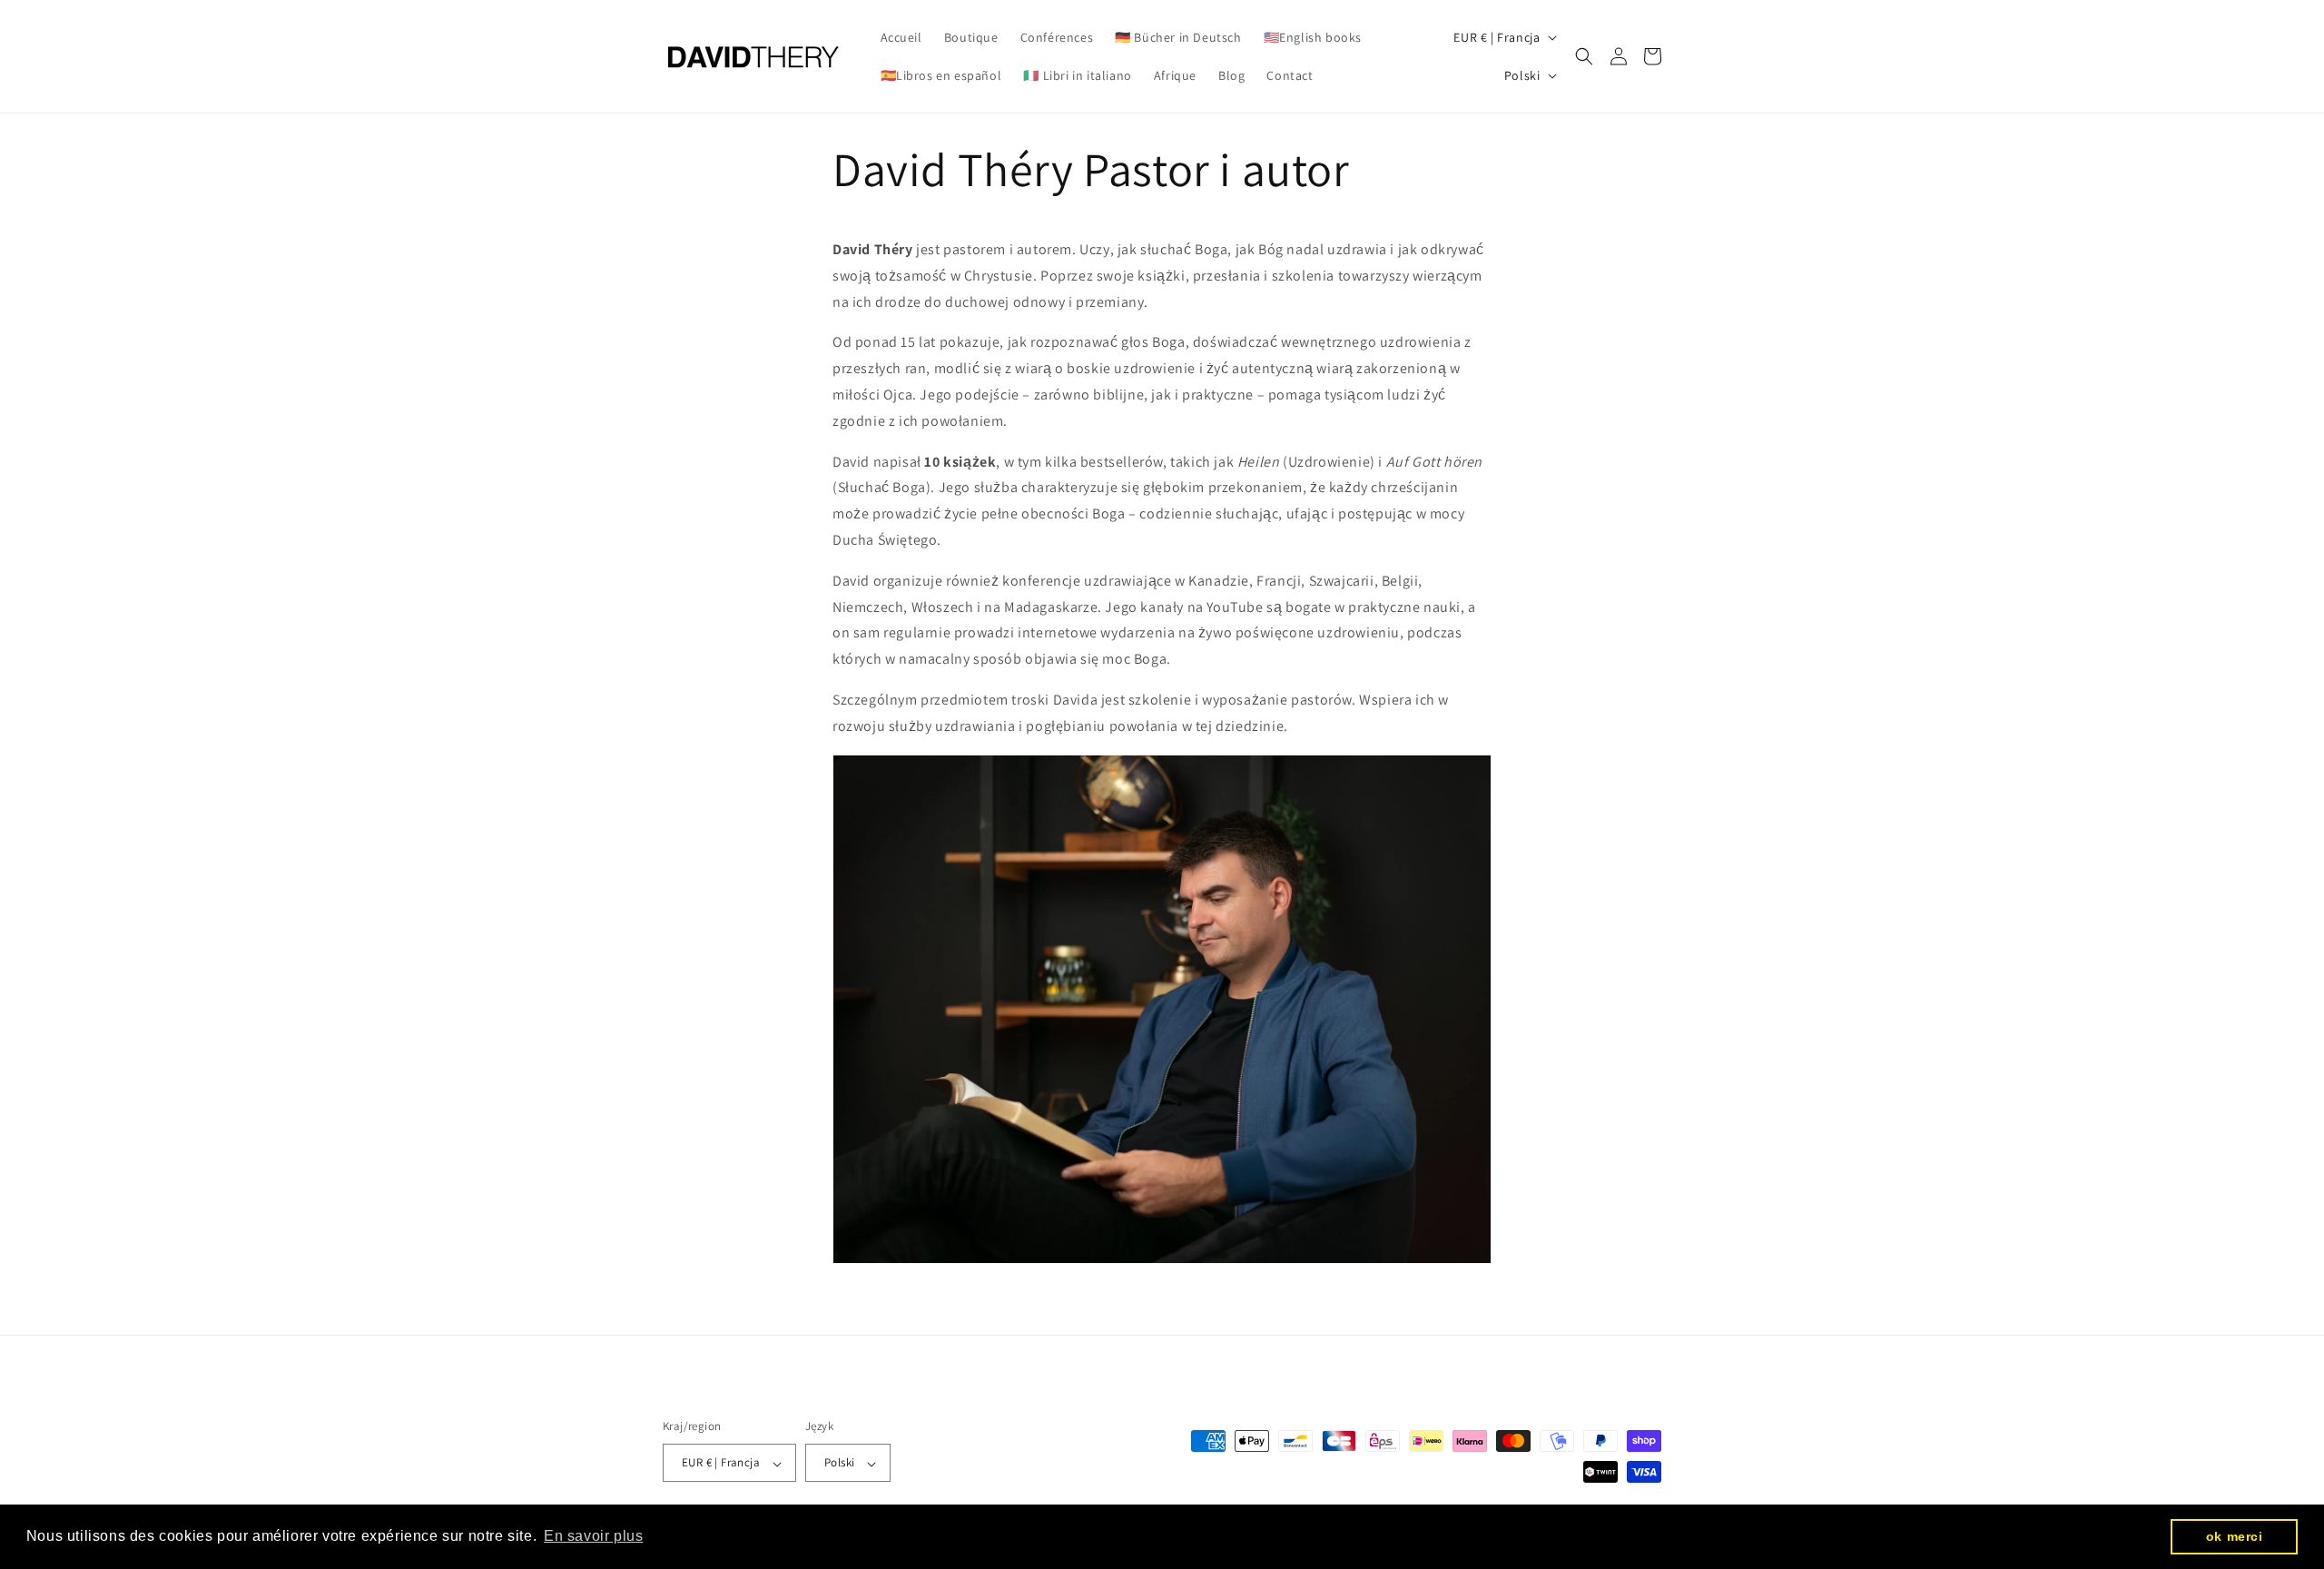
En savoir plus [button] (593, 1536)
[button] (1584, 56)
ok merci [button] (2235, 1536)
